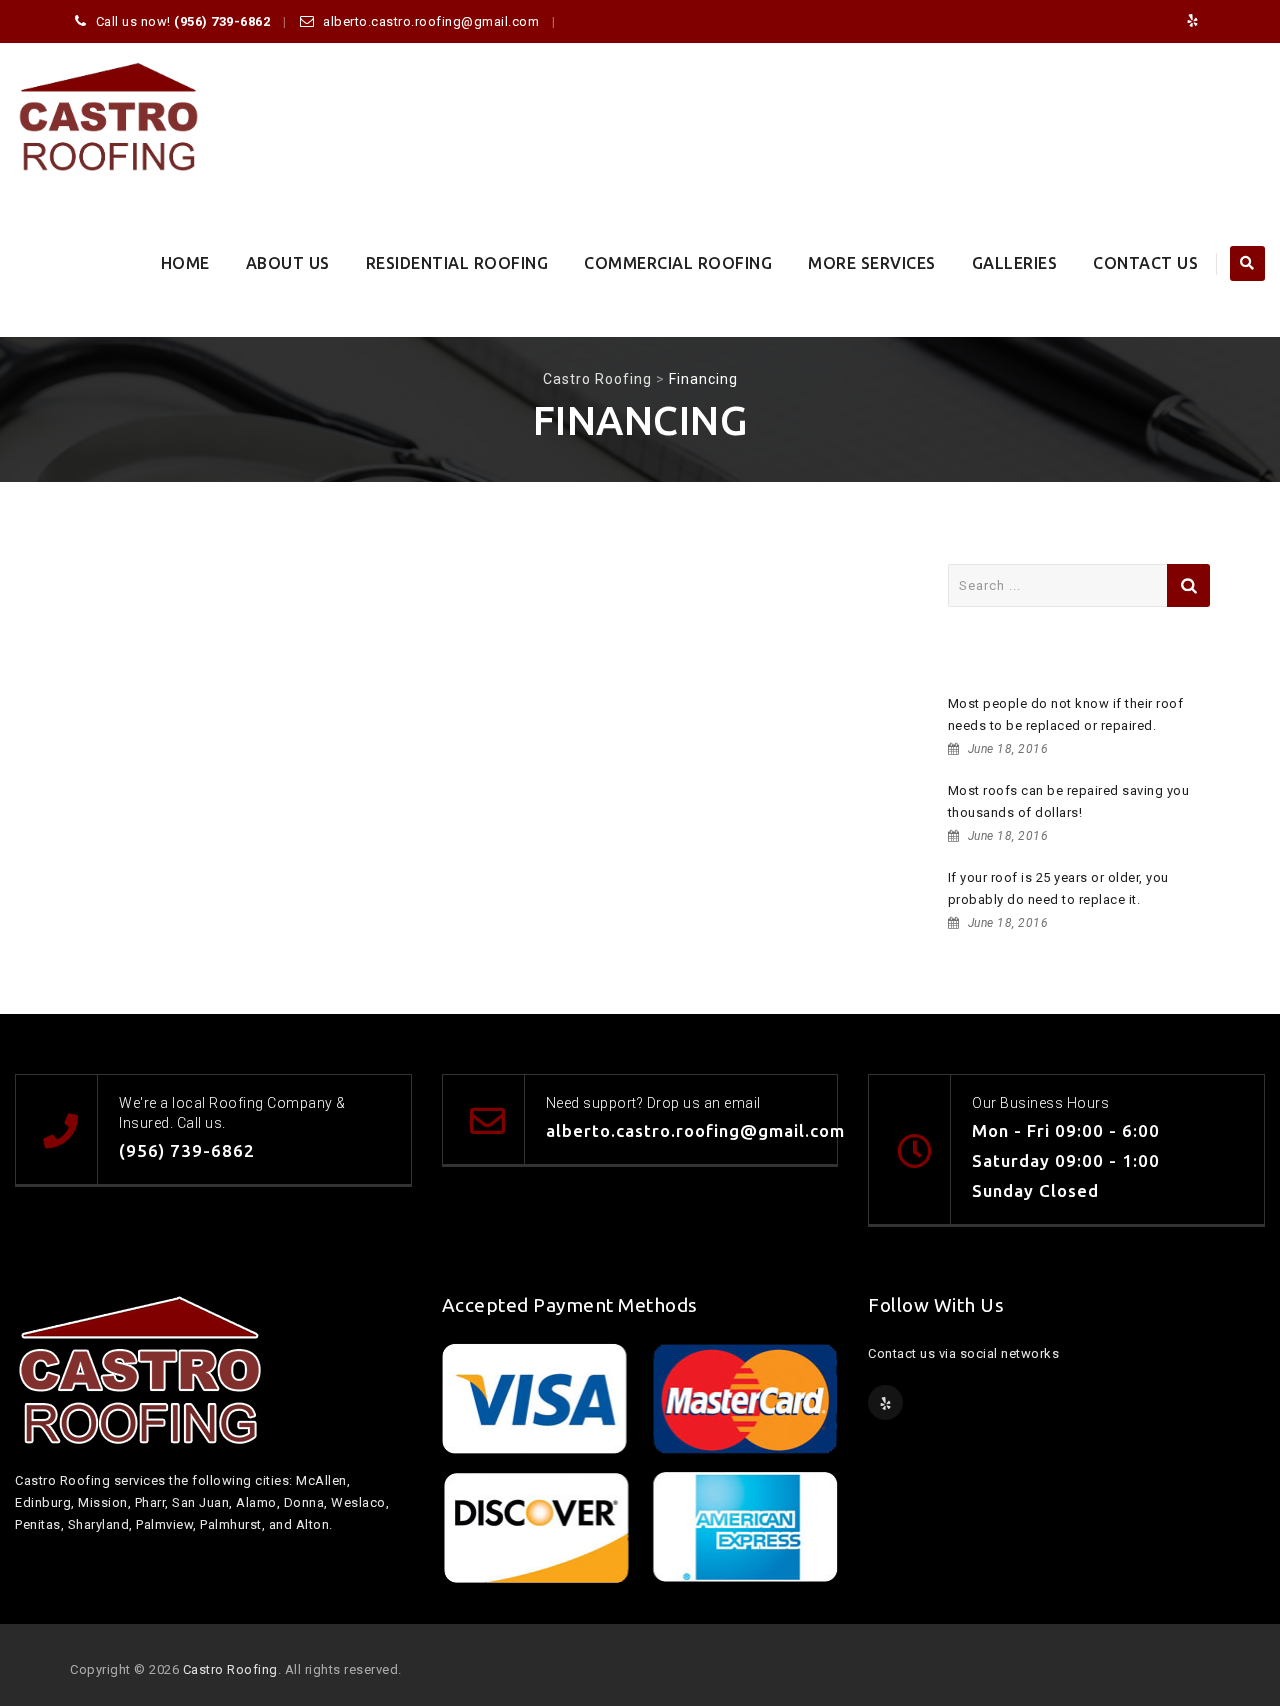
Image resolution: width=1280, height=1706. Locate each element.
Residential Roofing (457, 263)
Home (185, 263)
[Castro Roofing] (108, 116)
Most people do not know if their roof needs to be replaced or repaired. (1066, 714)
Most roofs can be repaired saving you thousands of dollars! (1069, 801)
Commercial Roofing (678, 263)
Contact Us (1145, 263)
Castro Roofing (230, 1669)
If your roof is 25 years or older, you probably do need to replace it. (1058, 888)
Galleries (1015, 263)
